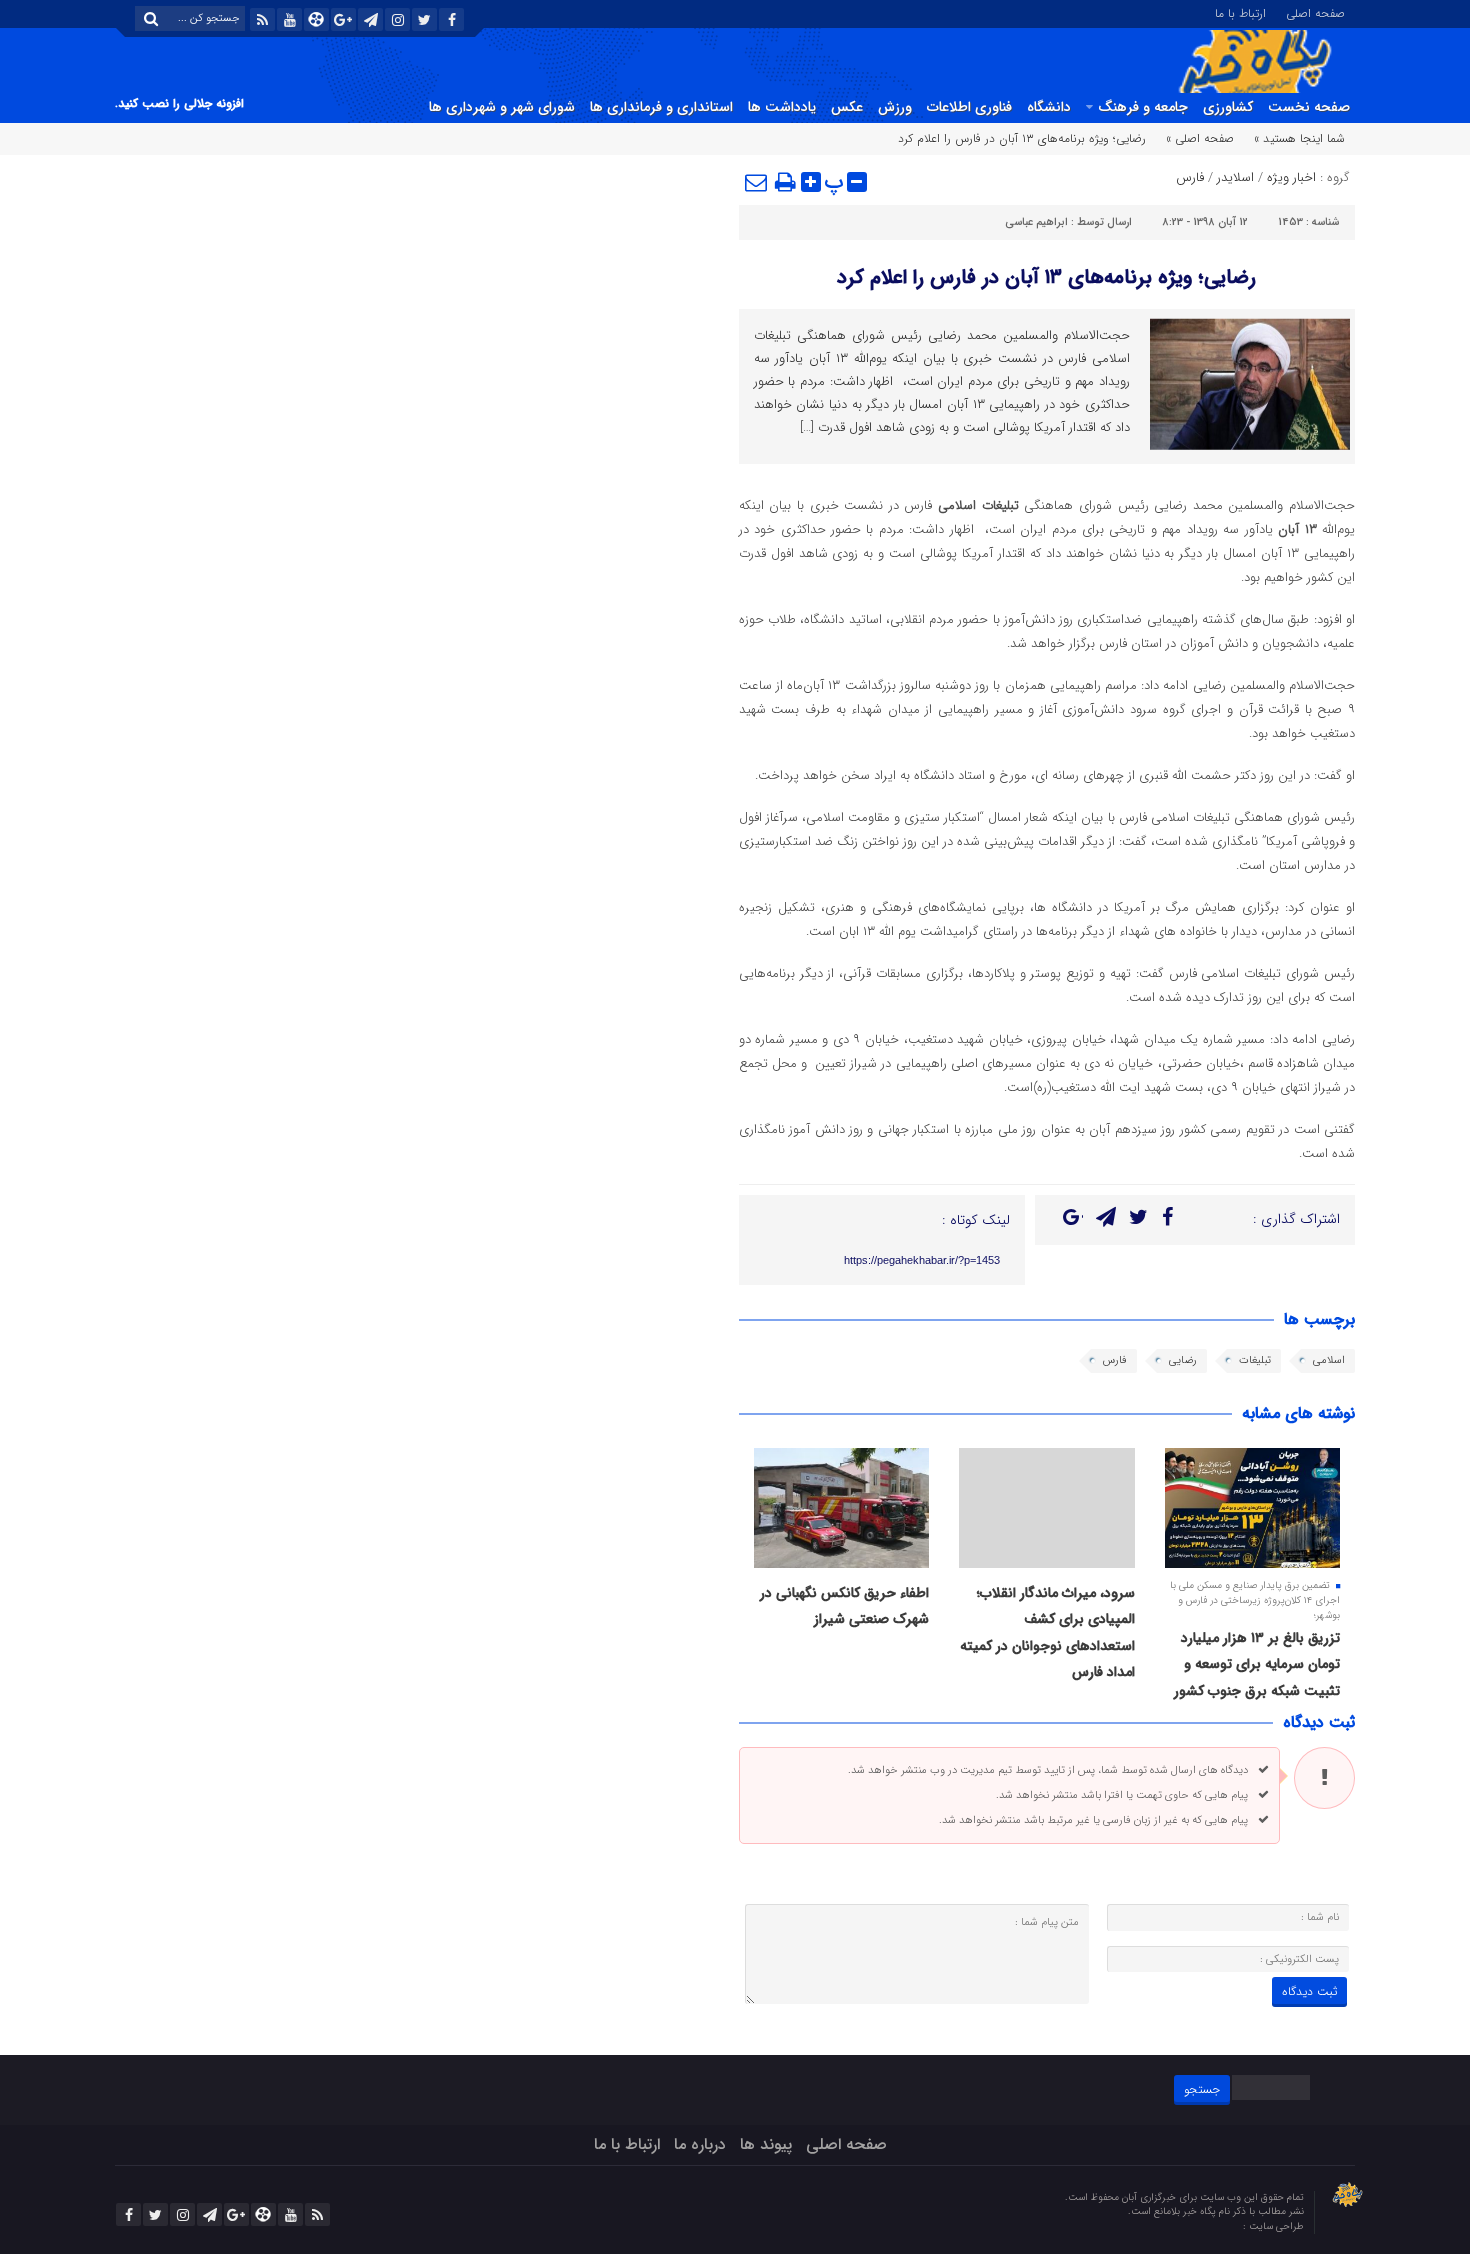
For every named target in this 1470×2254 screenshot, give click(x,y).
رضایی (1183, 1360)
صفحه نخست (1309, 107)
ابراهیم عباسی (1036, 222)
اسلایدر (1235, 177)
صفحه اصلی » (1200, 138)
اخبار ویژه (1291, 177)
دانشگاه (1049, 107)
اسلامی (1329, 1360)
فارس (1190, 177)
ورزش (895, 107)
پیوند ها (766, 2144)
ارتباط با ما (1240, 12)
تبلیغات (1255, 1360)
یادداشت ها (782, 107)
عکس (847, 107)
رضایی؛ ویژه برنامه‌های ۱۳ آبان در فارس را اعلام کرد (1046, 277)
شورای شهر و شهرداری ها (502, 107)
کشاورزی (1228, 107)
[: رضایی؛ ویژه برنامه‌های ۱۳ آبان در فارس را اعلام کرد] (757, 182)
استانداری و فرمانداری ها (661, 107)
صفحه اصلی (1315, 12)
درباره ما (700, 2144)
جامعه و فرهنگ (1143, 107)
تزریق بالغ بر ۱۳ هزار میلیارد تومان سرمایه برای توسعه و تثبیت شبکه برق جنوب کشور (1257, 1664)
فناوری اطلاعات (969, 107)
